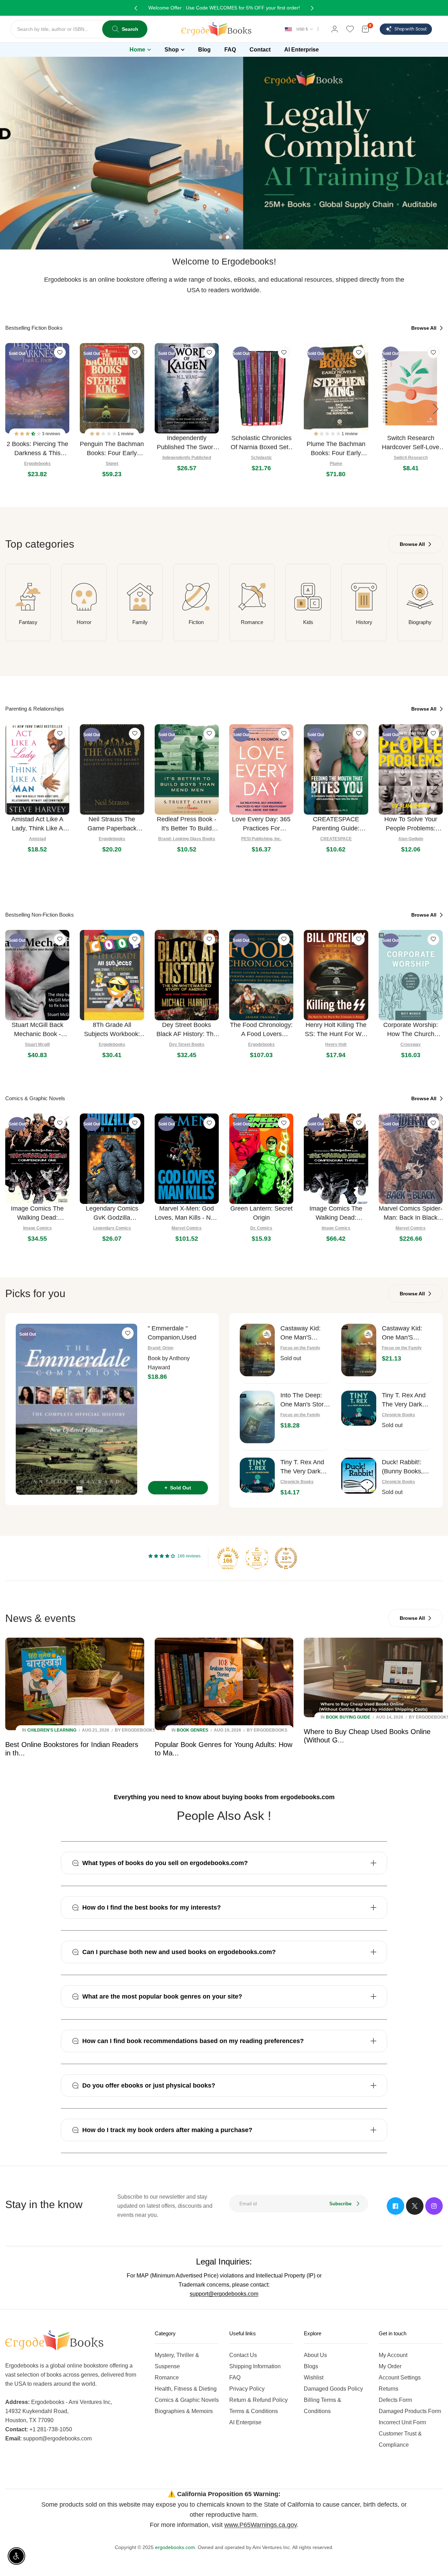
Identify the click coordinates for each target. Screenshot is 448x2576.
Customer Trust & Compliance (400, 2439)
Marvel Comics (187, 1228)
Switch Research (411, 458)
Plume (336, 464)
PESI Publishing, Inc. (261, 839)
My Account (393, 2355)
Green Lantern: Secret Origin (261, 1213)
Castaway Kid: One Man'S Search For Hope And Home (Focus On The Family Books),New (406, 1333)
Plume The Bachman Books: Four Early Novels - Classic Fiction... (336, 449)
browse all (425, 328)
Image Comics (37, 1228)
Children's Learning (52, 1730)
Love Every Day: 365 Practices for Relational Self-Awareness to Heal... (261, 824)
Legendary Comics (112, 1228)
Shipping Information (255, 2366)
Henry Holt (336, 1044)
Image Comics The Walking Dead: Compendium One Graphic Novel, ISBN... (37, 1214)
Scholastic (261, 458)
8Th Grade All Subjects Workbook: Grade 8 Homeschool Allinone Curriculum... (112, 1030)
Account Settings (400, 2378)
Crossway (411, 1044)
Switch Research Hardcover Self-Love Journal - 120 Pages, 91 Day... (411, 443)
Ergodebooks (37, 464)
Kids (308, 622)
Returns (388, 2389)
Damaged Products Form (410, 2411)
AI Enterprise (245, 2422)
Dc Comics (261, 1228)
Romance (252, 622)
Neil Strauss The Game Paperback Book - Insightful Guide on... (112, 824)
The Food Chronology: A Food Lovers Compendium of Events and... (261, 1030)
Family (140, 622)
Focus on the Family (300, 1348)
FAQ (235, 2378)
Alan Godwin (411, 839)
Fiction (196, 622)
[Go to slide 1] (220, 237)
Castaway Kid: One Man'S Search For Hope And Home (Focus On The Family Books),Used (304, 1333)
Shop (172, 50)
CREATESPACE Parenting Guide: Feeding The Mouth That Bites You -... (336, 824)
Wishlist (314, 2378)
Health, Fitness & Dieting (186, 2389)
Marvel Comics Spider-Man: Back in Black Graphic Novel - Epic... (411, 1214)
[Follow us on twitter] (415, 2206)
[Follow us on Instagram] (434, 2206)
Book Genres (192, 1730)
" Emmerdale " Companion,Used (172, 1333)
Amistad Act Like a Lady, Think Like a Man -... (37, 824)
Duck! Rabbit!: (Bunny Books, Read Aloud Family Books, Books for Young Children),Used (406, 1467)
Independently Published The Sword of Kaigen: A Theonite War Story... (187, 443)
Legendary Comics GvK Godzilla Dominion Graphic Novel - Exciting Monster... (112, 1214)
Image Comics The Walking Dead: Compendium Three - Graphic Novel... (336, 1214)
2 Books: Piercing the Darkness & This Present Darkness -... (37, 449)
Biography (420, 622)
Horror (84, 622)
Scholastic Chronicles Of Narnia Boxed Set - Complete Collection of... (261, 443)
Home (137, 50)
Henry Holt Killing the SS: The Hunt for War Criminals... (336, 1030)
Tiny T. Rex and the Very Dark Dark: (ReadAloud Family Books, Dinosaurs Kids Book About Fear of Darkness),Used (407, 1400)
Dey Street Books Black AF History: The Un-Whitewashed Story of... (187, 1030)
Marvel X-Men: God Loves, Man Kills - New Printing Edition (187, 1214)
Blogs (311, 2366)
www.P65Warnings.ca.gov (261, 2525)
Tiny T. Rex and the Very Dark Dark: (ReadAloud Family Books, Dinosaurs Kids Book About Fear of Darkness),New (305, 1467)
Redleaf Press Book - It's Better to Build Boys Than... (187, 824)
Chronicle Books (398, 1415)
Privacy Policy (247, 2389)
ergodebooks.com (175, 2547)
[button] (28, 434)
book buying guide (348, 1717)
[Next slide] (436, 409)
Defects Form (395, 2400)
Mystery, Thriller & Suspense (177, 2361)
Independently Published (187, 458)
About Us (315, 2355)
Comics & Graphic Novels (187, 2400)
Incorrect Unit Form (402, 2422)
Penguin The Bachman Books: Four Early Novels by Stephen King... (112, 449)
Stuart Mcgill (37, 1044)
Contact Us (243, 2355)
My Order (390, 2366)
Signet (112, 464)
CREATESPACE (336, 839)
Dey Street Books (187, 1044)
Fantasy (28, 622)
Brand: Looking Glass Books (187, 839)
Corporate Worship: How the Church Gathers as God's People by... (411, 1030)
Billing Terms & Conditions (323, 2406)
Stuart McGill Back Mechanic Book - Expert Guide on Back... (37, 1030)
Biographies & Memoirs (184, 2411)
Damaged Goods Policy (333, 2389)
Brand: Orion (160, 1348)
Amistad (37, 839)
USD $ (302, 29)
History (364, 622)
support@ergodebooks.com (224, 2294)
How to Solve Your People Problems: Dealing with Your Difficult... (411, 824)
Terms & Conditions (254, 2411)
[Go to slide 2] (227, 237)
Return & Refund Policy (258, 2400)
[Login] (335, 29)
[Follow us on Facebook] (395, 2206)
